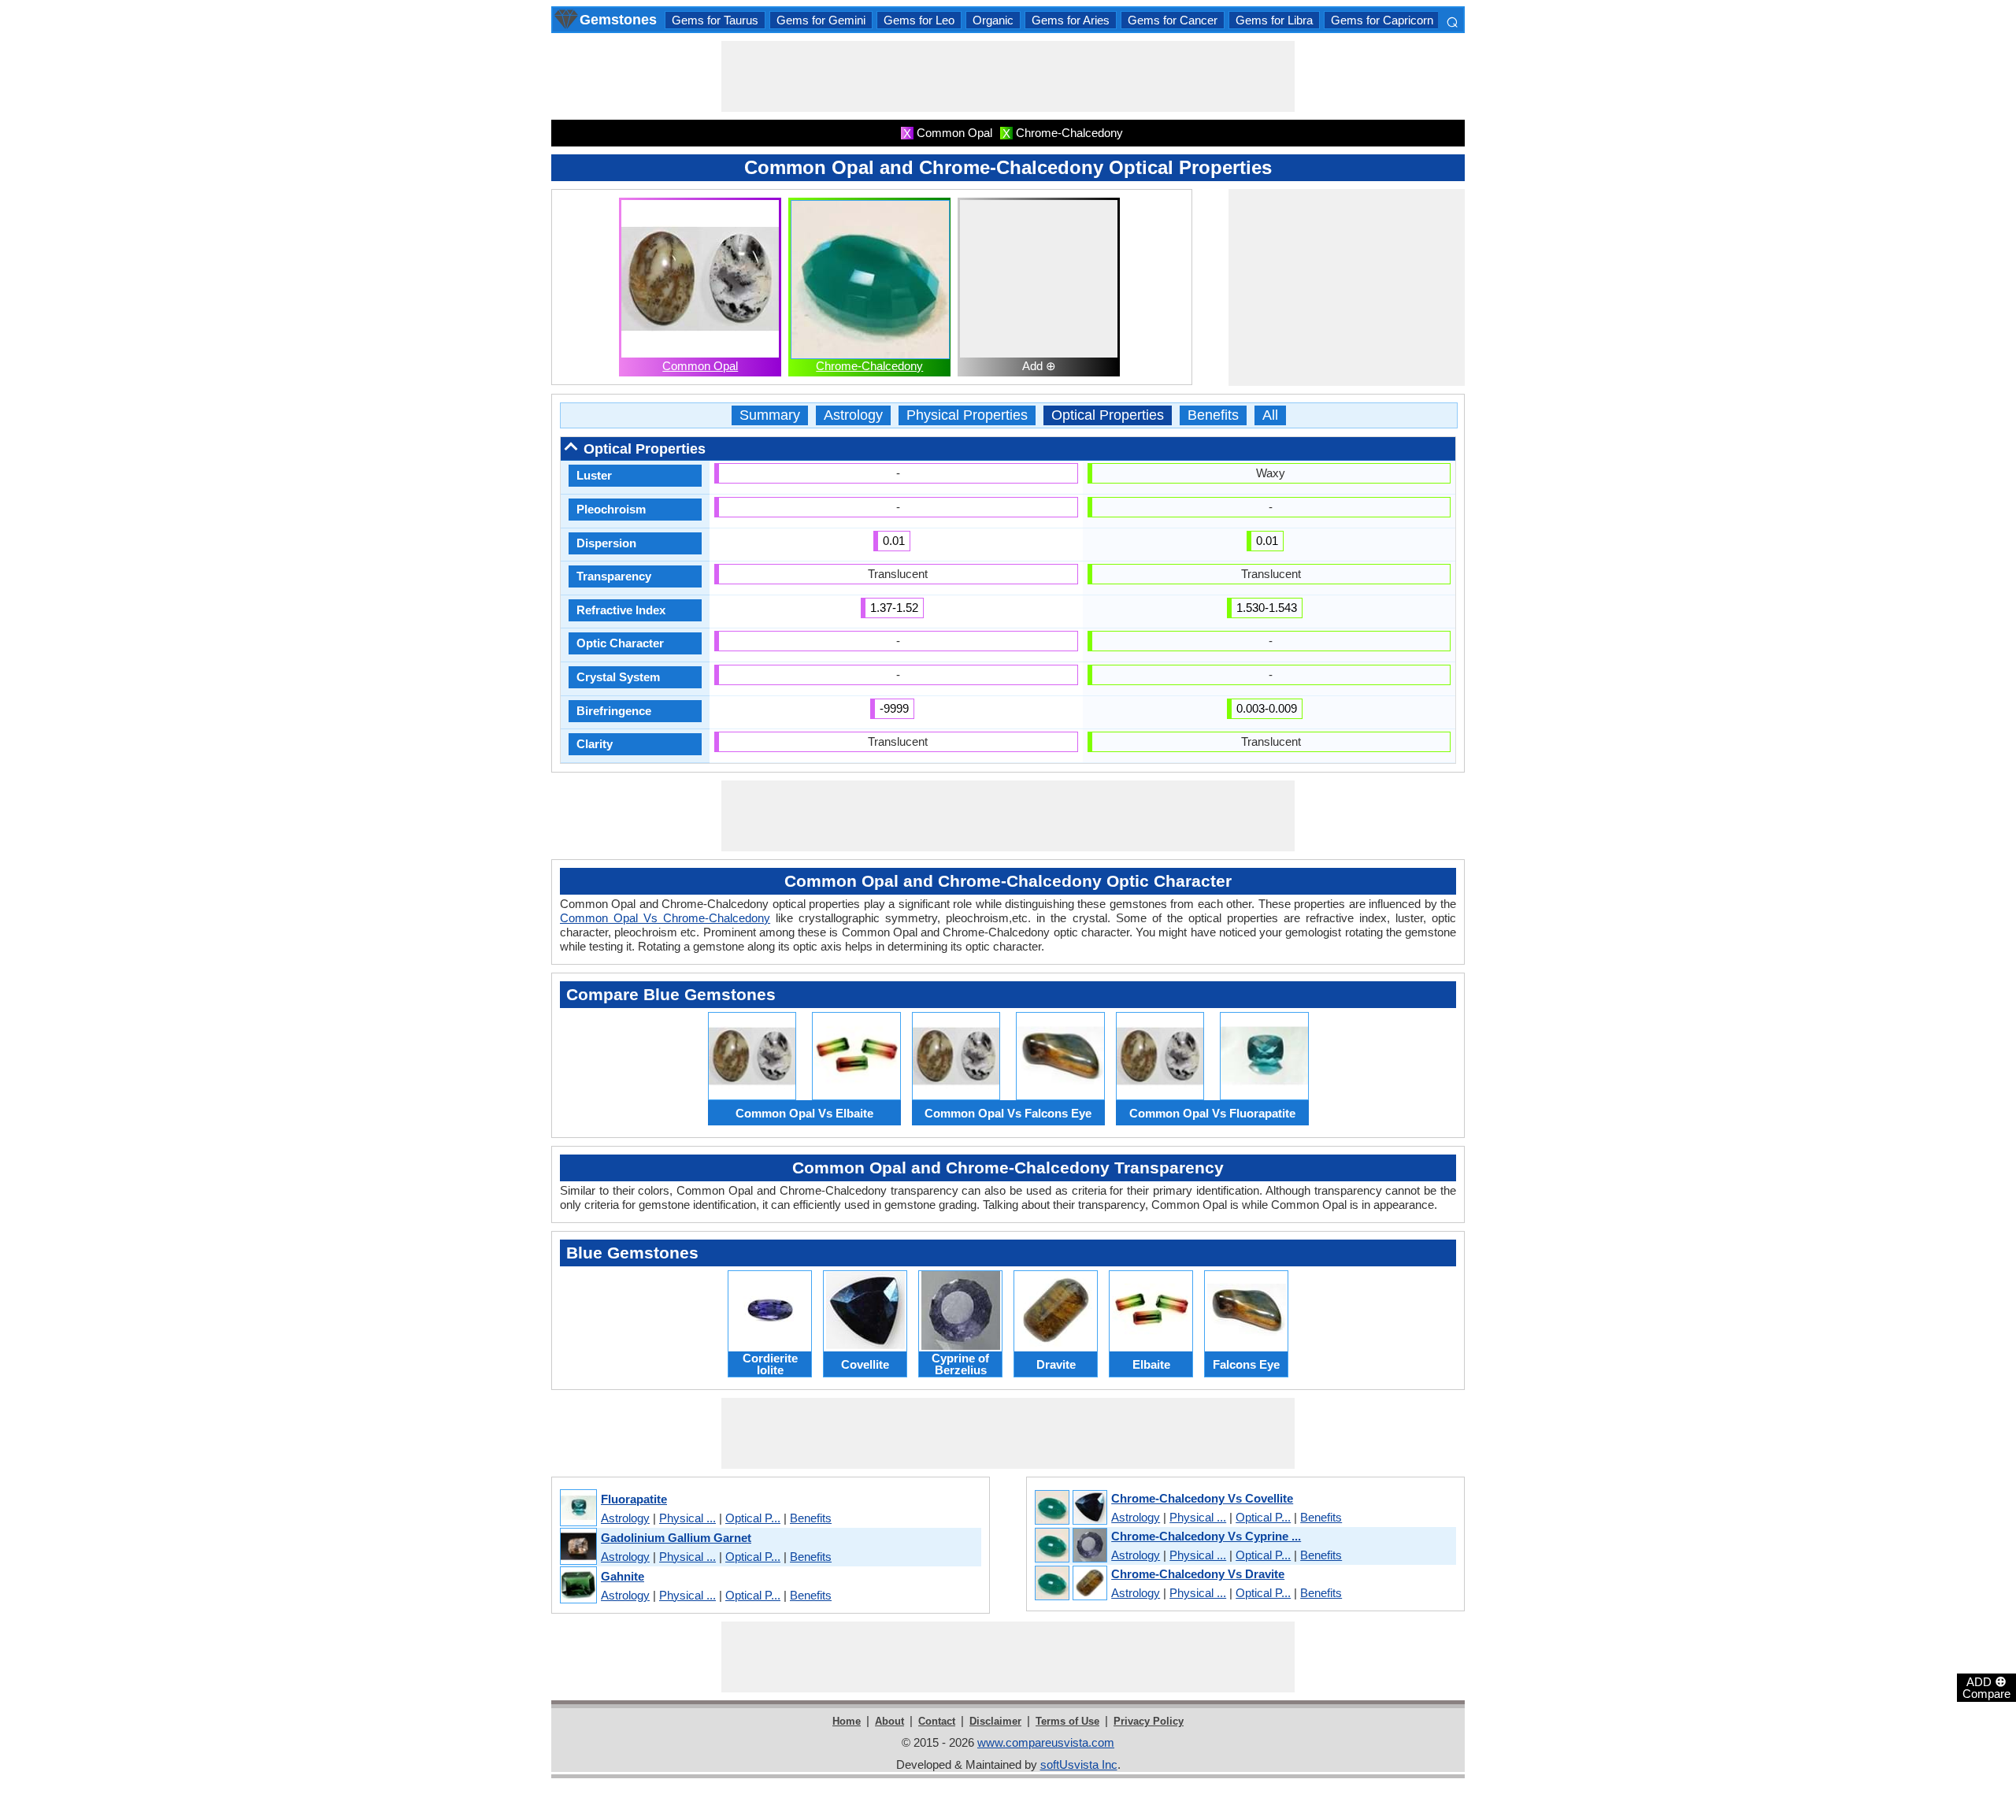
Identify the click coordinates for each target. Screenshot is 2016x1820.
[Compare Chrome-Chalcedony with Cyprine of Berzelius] (1070, 1546)
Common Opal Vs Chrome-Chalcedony (665, 918)
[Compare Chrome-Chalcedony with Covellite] (1070, 1508)
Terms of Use (1067, 1721)
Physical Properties (967, 415)
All (1270, 415)
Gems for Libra (1274, 20)
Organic (993, 20)
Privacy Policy (1149, 1721)
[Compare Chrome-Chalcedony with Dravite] (1070, 1584)
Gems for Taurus (715, 20)
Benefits (1213, 415)
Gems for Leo (919, 20)
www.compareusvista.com (1046, 1742)
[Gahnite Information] (578, 1586)
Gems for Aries (1071, 20)
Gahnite (623, 1576)
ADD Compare (1986, 1687)
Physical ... (687, 1518)
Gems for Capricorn (1382, 20)
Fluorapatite (634, 1499)
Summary (770, 415)
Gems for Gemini (821, 20)
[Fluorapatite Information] (578, 1509)
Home (847, 1721)
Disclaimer (995, 1721)
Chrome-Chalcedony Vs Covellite (1202, 1498)
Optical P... (753, 1518)
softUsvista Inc (1079, 1764)
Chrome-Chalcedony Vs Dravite (1198, 1574)
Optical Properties (1108, 415)
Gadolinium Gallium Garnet (676, 1538)
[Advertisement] (1008, 76)
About (889, 1721)
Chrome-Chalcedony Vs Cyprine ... (1206, 1536)
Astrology (853, 415)
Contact (937, 1721)
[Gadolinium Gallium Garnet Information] (578, 1547)
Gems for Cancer (1173, 20)
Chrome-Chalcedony (869, 366)
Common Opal (700, 366)
